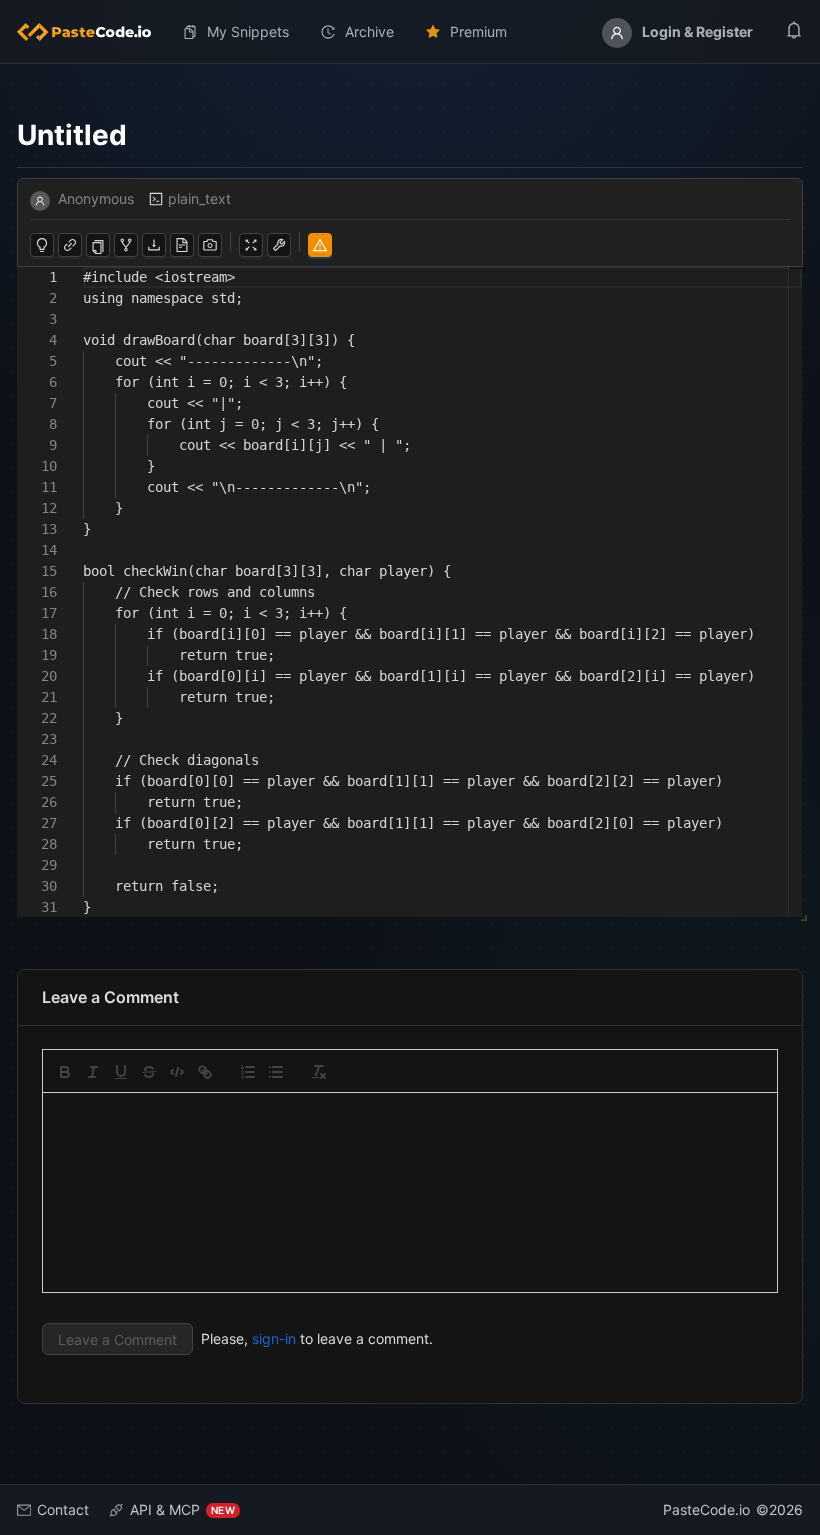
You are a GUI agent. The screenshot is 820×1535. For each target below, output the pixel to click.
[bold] (65, 1072)
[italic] (93, 1072)
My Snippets (248, 31)
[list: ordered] (248, 1072)
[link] (205, 1072)
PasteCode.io (706, 1509)
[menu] (410, 32)
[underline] (121, 1072)
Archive (369, 31)
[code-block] (177, 1072)
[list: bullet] (276, 1072)
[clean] (319, 1072)
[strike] (149, 1072)
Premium (478, 31)
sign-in (274, 1338)
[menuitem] (92, 32)
